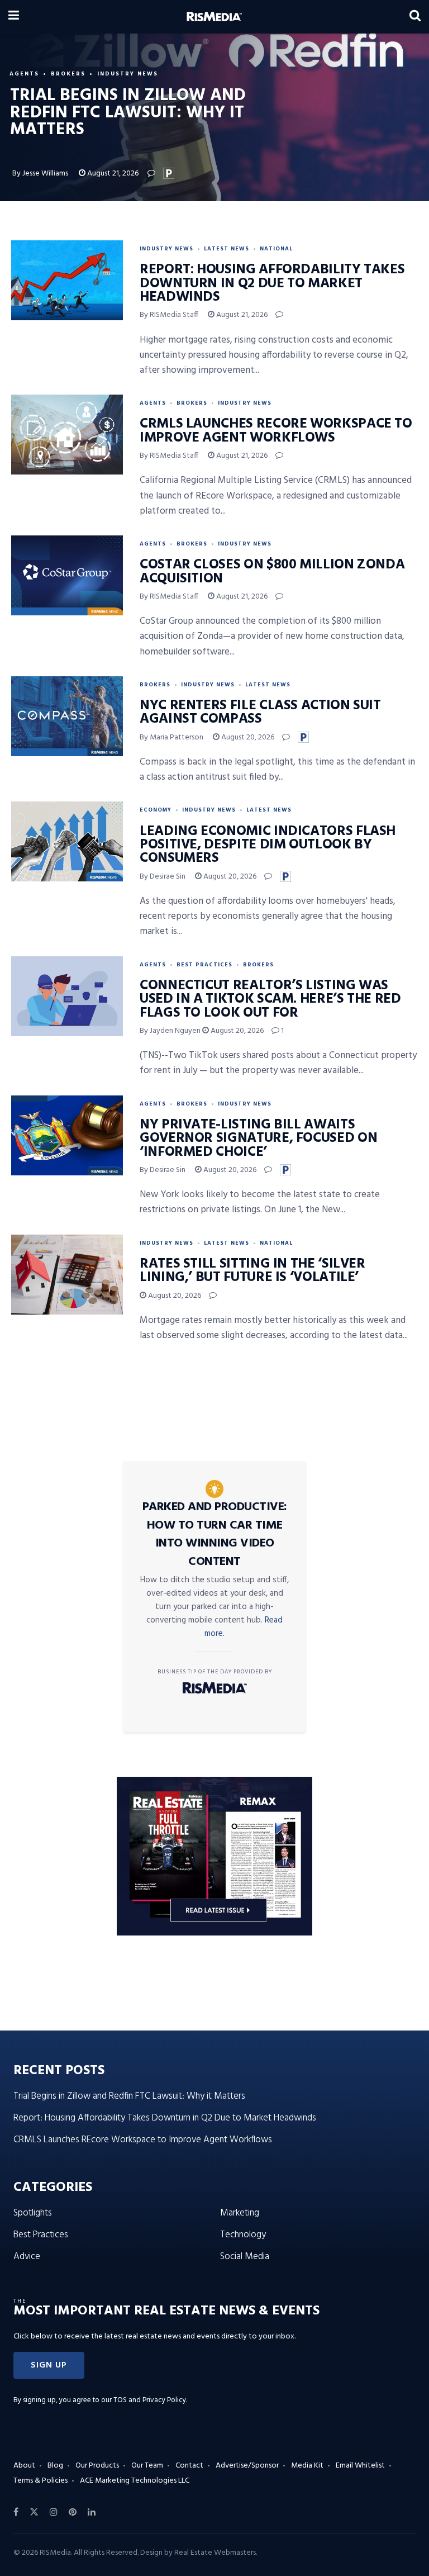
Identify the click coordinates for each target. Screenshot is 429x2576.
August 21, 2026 (112, 174)
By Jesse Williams (40, 174)
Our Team (147, 2466)
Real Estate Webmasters (215, 2553)
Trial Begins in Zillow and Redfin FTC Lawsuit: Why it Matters (129, 2096)
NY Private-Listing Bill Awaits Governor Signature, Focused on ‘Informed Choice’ (258, 1139)
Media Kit (307, 2466)
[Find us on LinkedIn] (92, 2512)
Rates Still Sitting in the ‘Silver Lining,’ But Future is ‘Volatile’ (252, 1271)
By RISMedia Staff (169, 315)
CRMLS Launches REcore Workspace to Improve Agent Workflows (276, 431)
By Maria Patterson (171, 737)
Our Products (97, 2466)
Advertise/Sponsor (247, 2466)
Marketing (240, 2213)
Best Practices (204, 965)
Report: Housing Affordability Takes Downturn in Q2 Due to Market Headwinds (272, 284)
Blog (55, 2466)
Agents (24, 74)
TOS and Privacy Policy (150, 2400)
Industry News (128, 74)
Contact (189, 2466)
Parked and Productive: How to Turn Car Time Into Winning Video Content (215, 1534)
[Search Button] (415, 17)
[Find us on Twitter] (34, 2512)
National (276, 249)
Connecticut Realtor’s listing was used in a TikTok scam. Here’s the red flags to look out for (270, 1000)
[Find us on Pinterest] (73, 2512)
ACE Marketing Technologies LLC (135, 2481)
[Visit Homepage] (214, 17)
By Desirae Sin (163, 877)
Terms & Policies (40, 2481)
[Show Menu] (14, 17)
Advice (27, 2257)
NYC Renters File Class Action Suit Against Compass (260, 713)
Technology (243, 2235)
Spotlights (33, 2213)
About (24, 2466)
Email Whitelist (360, 2466)
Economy (156, 810)
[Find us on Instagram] (54, 2512)
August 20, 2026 (247, 737)
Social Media (245, 2257)
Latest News (227, 249)
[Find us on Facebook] (16, 2512)
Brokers (68, 74)
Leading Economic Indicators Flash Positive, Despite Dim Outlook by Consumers (268, 845)
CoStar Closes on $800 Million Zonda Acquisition (272, 572)
